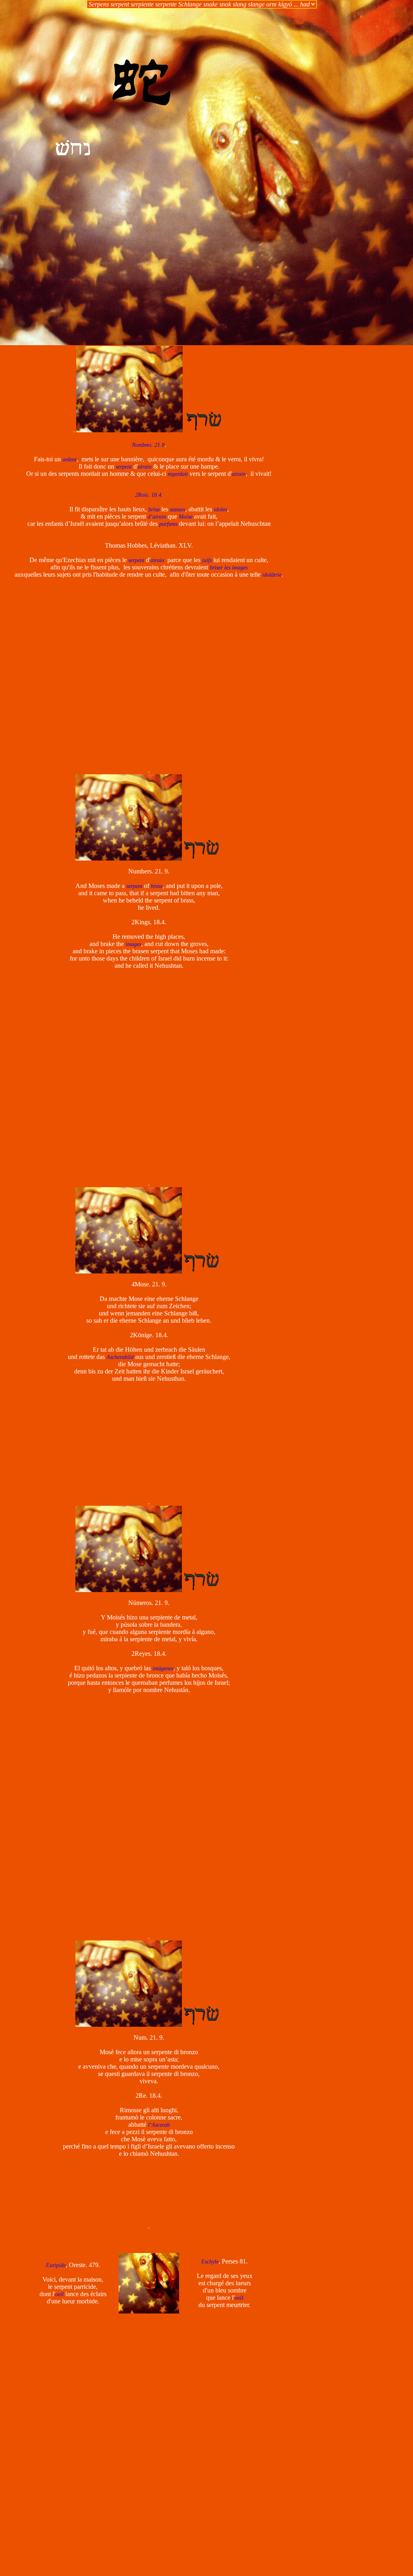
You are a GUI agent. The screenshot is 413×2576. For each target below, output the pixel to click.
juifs (207, 560)
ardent (70, 460)
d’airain (157, 517)
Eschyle (210, 2262)
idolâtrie (272, 575)
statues (177, 510)
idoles (220, 510)
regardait (178, 474)
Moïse (186, 517)
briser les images (229, 568)
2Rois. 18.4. (149, 495)
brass (157, 886)
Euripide (56, 2265)
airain (145, 467)
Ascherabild (120, 1357)
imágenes (163, 1668)
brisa (154, 510)
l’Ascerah (159, 2125)
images (133, 944)
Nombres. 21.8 (148, 445)
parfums (168, 524)
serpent (124, 467)
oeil (59, 2294)
